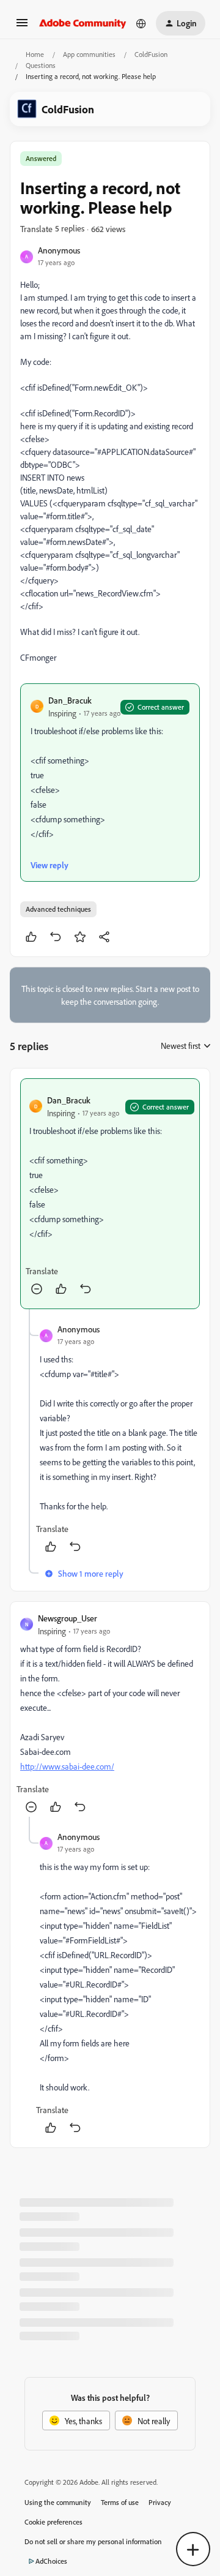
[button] (22, 27)
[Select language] (141, 23)
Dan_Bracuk (70, 700)
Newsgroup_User (68, 1618)
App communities (89, 54)
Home (35, 54)
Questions (41, 65)
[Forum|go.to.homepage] (83, 23)
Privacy (160, 2502)
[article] (110, 1194)
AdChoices (51, 2561)
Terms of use (120, 2502)
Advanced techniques (58, 909)
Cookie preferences (53, 2522)
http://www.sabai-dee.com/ (67, 1766)
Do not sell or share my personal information (93, 2541)
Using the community (58, 2502)
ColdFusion (151, 54)
